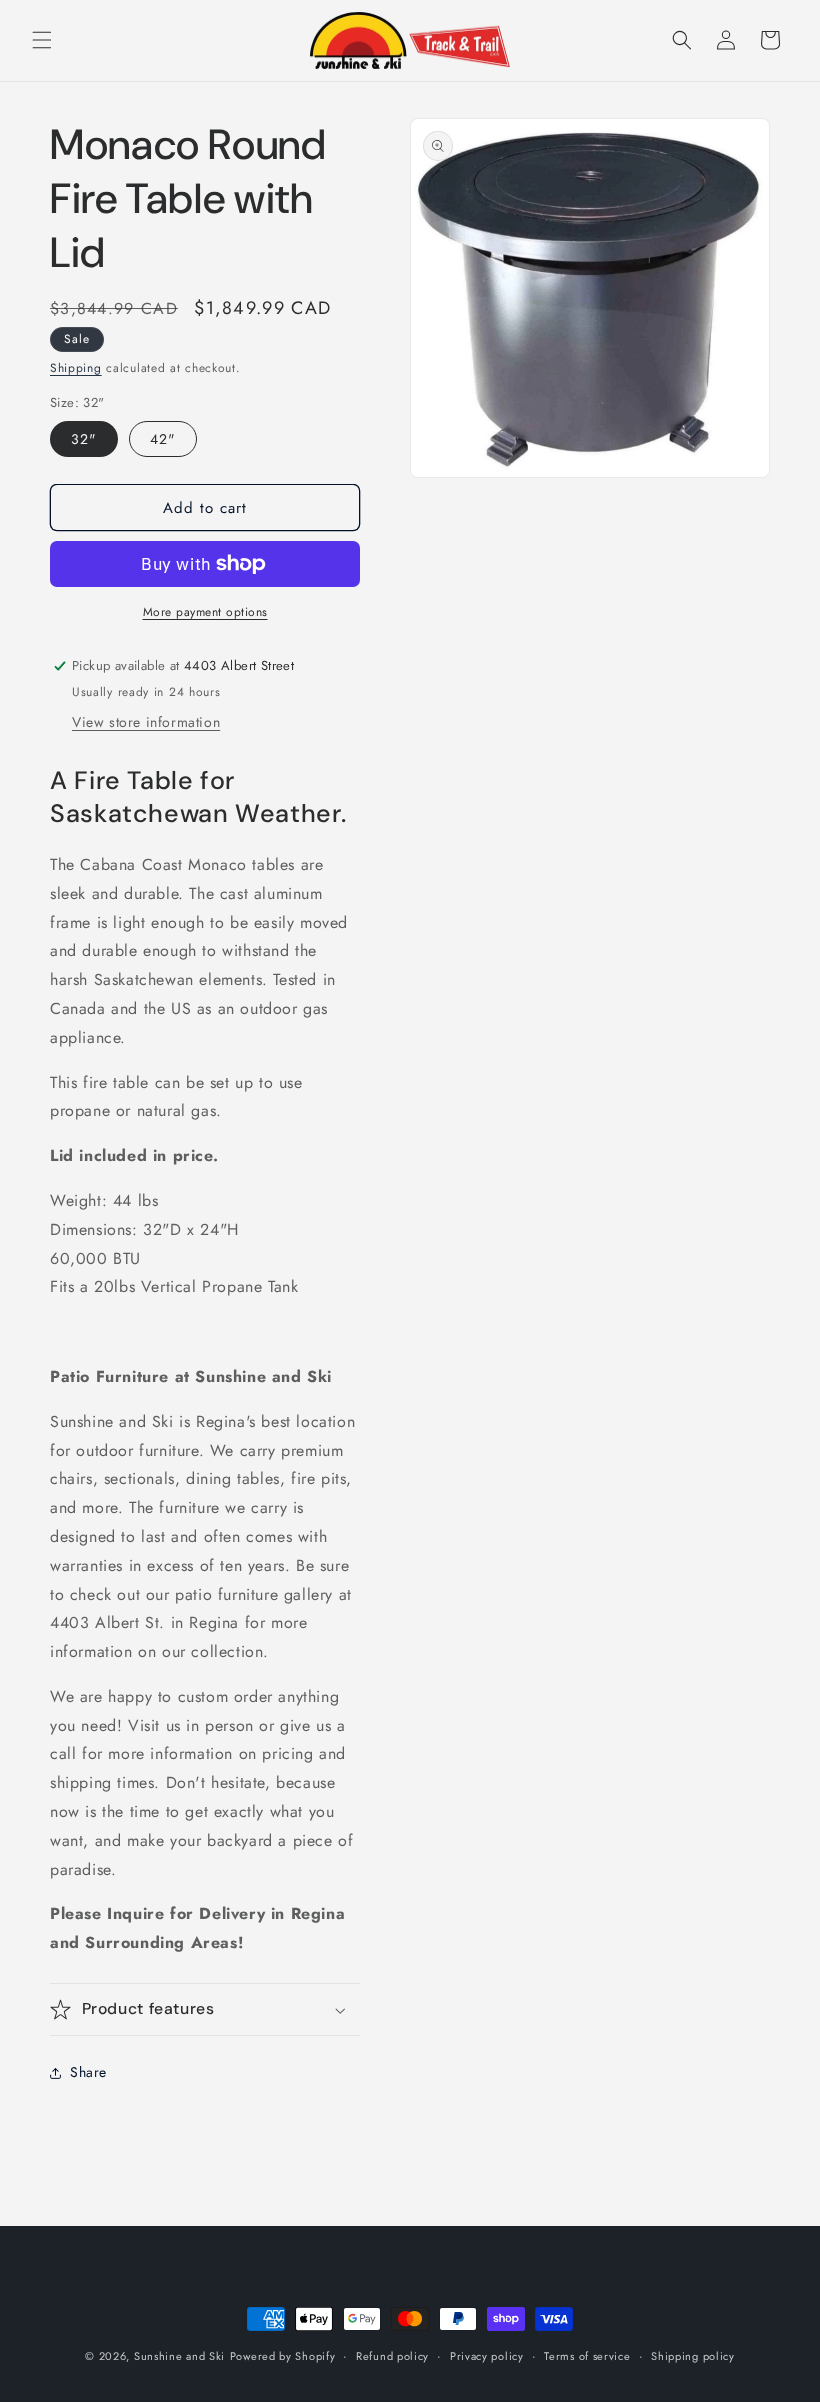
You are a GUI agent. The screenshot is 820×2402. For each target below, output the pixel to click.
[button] (42, 40)
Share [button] (88, 2072)
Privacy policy (487, 2356)
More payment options (205, 612)
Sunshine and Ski (179, 2356)
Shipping (76, 368)
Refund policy (392, 2356)
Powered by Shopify (283, 2356)
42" (163, 439)
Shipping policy (693, 2356)
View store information (146, 722)
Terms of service (587, 2356)
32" (84, 439)
